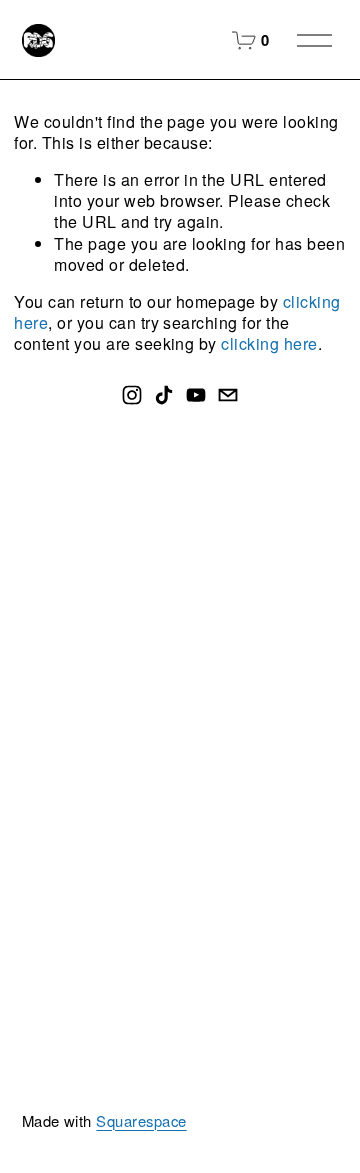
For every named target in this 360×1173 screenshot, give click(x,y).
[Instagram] (132, 395)
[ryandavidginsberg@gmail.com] (228, 395)
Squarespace (141, 1121)
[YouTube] (196, 395)
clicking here (269, 343)
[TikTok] (164, 395)
